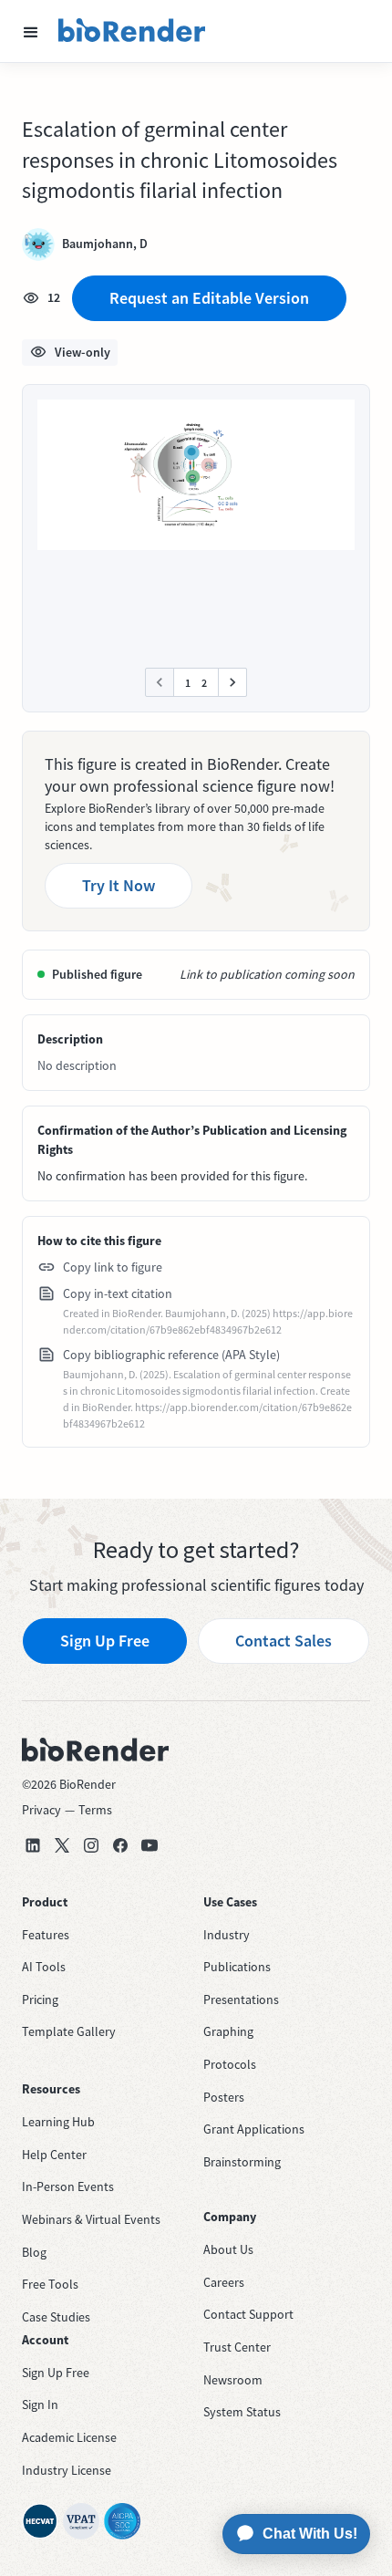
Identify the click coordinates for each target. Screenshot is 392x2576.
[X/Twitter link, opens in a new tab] (62, 1845)
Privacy (41, 1810)
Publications (237, 1967)
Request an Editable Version (209, 298)
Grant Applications (254, 2129)
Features (46, 1935)
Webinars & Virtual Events (91, 2219)
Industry (227, 1935)
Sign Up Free (105, 1641)
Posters (224, 2097)
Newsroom (233, 2380)
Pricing (40, 2000)
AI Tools (44, 1967)
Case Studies (56, 2317)
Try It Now (119, 885)
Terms (95, 1810)
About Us (228, 2249)
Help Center (54, 2155)
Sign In (40, 2405)
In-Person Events (68, 2186)
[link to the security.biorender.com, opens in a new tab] (40, 2521)
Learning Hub (58, 2122)
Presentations (241, 2000)
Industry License (67, 2470)
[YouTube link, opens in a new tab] (150, 1845)
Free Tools (50, 2284)
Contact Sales (284, 1641)
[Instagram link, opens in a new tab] (91, 1845)
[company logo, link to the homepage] (132, 31)
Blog (34, 2252)
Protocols (230, 2064)
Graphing (228, 2031)
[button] (31, 31)
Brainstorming (242, 2162)
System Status (242, 2412)
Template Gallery (69, 2031)
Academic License (69, 2437)
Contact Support (248, 2314)
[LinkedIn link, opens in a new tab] (33, 1845)
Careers (224, 2282)
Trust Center (237, 2347)
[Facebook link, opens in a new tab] (120, 1845)
